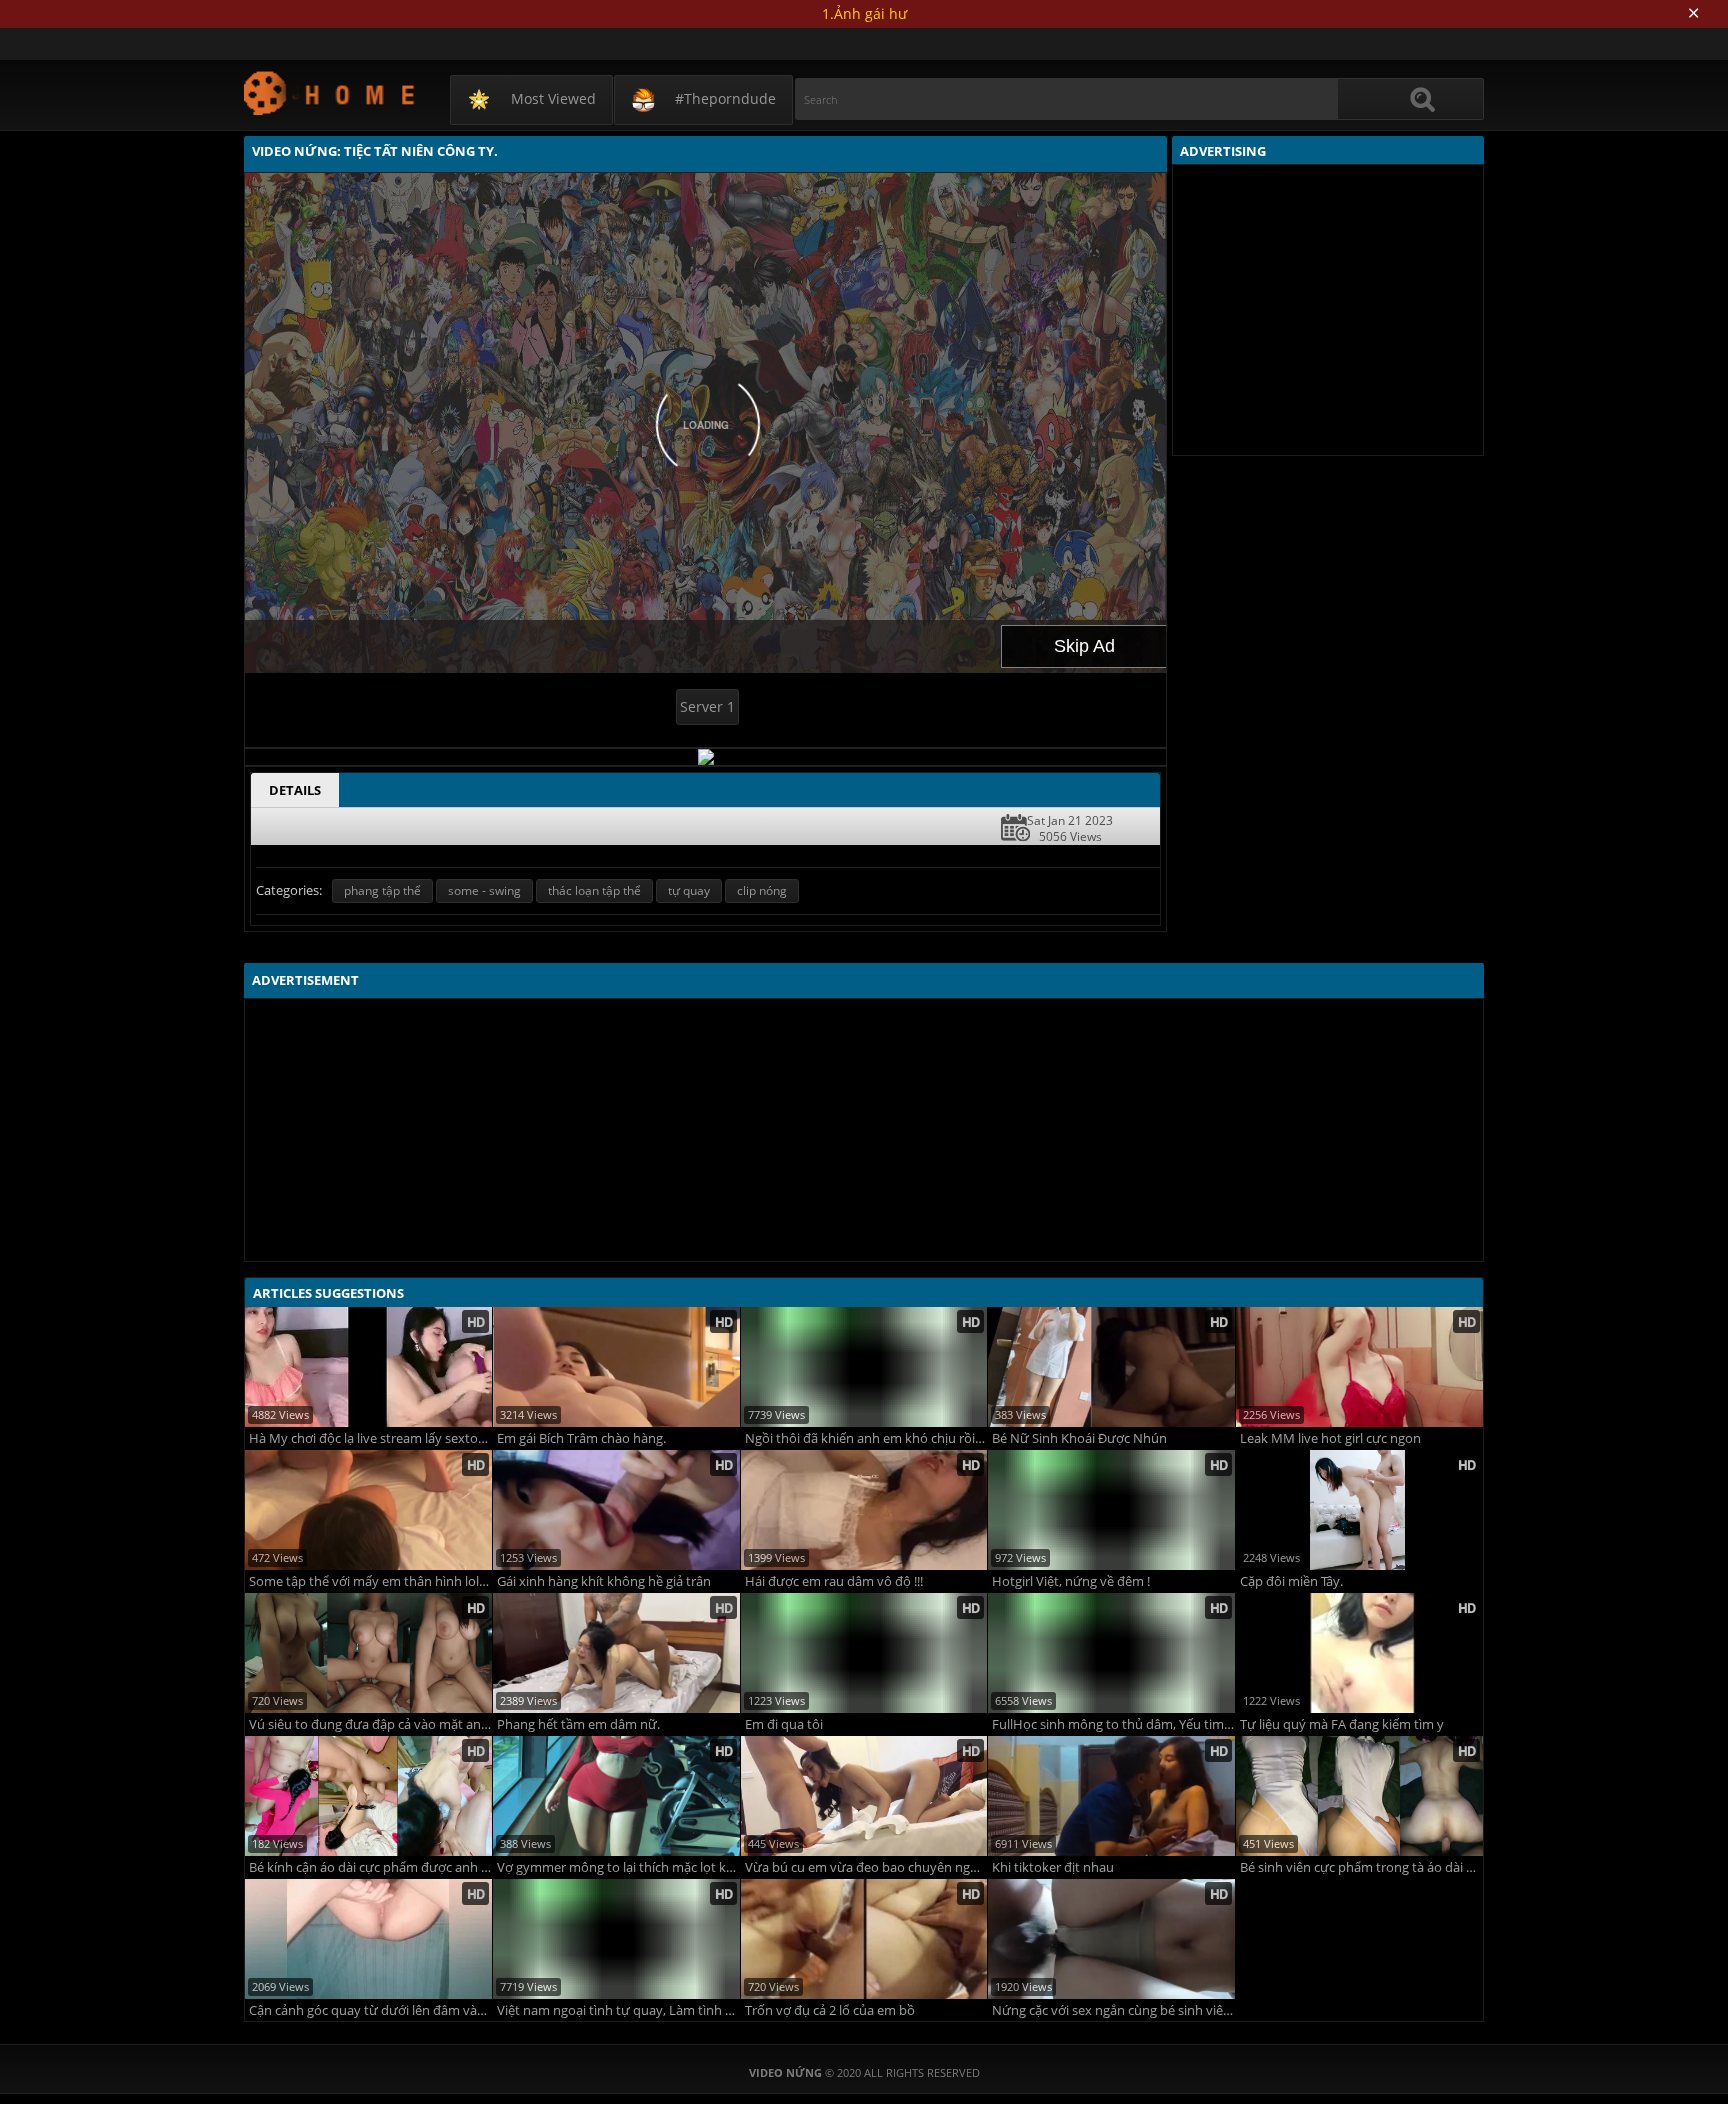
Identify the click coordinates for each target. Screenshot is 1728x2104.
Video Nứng (330, 92)
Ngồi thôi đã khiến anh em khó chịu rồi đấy (866, 1438)
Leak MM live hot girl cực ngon (1330, 1438)
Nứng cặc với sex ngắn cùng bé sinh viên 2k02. (1113, 2010)
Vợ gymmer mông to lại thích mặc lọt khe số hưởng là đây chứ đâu (618, 1867)
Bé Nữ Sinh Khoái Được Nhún (1079, 1438)
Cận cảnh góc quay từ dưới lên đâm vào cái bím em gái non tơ (370, 2010)
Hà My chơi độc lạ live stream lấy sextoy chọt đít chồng (370, 1438)
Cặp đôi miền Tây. (1291, 1581)
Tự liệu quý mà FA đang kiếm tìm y (1342, 1724)
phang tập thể (382, 890)
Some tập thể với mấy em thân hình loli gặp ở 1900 (370, 1581)
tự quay (689, 890)
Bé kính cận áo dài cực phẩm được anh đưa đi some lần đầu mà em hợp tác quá (370, 1867)
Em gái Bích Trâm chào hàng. (581, 1438)
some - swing (484, 890)
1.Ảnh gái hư (864, 13)
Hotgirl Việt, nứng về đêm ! (1071, 1581)
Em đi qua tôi (784, 1724)
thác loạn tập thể (594, 890)
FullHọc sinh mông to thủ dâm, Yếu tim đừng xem (1113, 1724)
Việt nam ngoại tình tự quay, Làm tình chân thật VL (618, 2010)
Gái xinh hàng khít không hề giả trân (604, 1581)
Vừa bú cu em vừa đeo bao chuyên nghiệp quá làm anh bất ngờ (866, 1867)
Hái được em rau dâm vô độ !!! (834, 1581)
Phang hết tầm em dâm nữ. (578, 1724)
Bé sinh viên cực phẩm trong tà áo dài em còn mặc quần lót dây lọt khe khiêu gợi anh (1361, 1867)
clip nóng (762, 890)
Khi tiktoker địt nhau (1053, 1867)
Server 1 (707, 706)
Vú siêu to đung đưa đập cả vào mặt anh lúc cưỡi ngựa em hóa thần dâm (370, 1724)
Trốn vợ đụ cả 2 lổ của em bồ (830, 2010)
